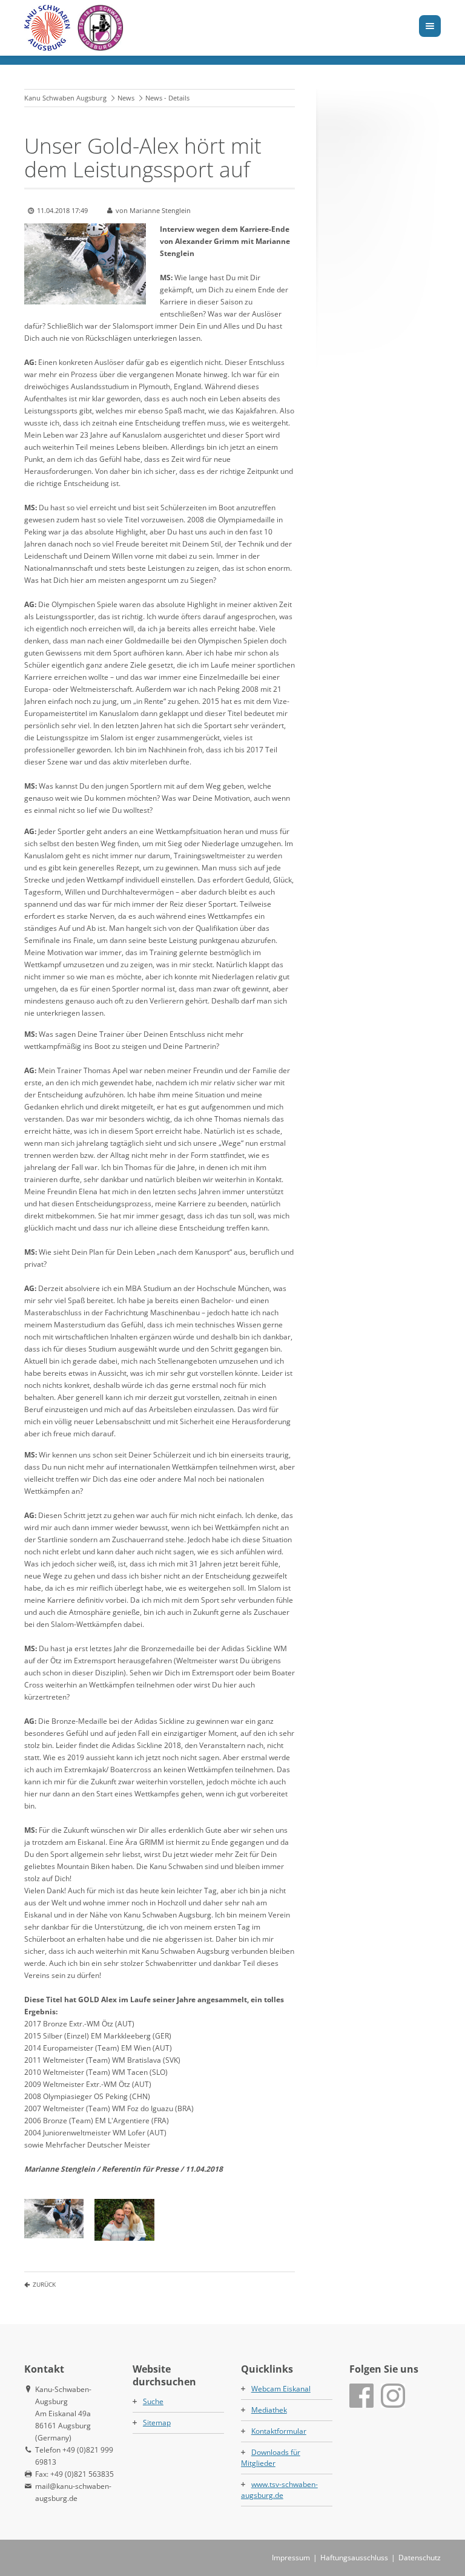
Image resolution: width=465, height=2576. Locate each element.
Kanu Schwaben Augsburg (65, 98)
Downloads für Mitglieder (271, 2458)
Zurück (44, 2284)
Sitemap (157, 2423)
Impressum (291, 2558)
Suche (153, 2401)
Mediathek (269, 2410)
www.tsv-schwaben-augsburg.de (279, 2490)
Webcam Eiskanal (281, 2389)
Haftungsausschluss (354, 2558)
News (126, 98)
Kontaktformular (279, 2431)
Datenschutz (420, 2558)
